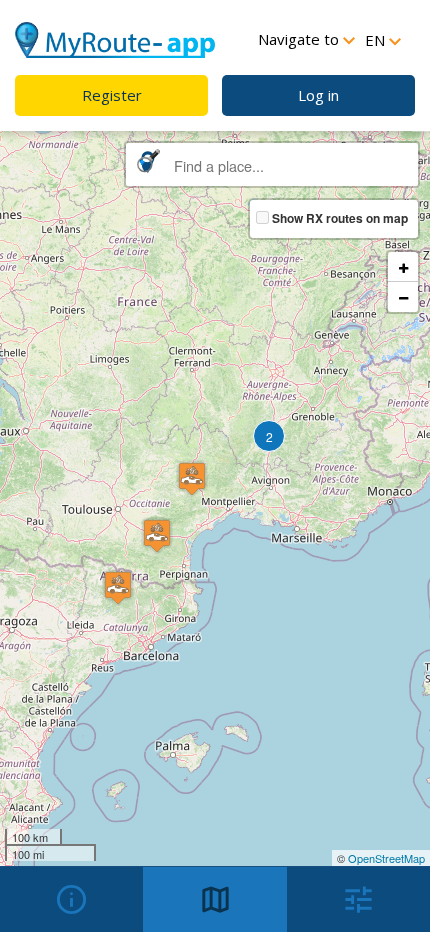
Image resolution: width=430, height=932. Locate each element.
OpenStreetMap (386, 858)
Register (112, 95)
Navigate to (300, 39)
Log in (318, 95)
